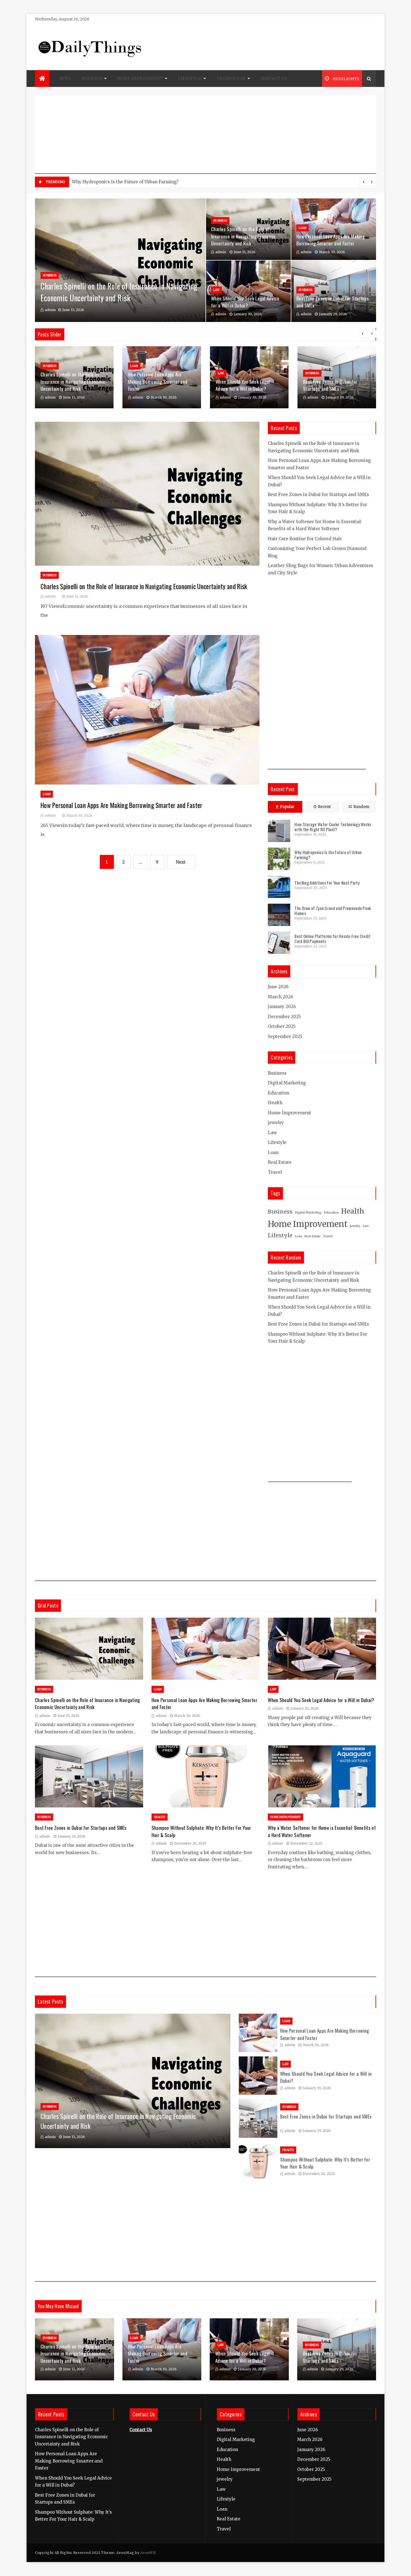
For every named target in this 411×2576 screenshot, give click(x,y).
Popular (287, 807)
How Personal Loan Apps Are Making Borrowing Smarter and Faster (330, 240)
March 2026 (280, 997)
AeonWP (148, 2553)
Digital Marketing (287, 1083)
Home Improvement (140, 78)
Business (92, 78)
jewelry (276, 1123)
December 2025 (284, 1017)
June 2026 (278, 987)
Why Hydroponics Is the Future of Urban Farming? (328, 855)
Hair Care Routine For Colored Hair (305, 539)
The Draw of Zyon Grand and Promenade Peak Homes (333, 911)
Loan (303, 228)
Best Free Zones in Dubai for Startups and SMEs (330, 385)
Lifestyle (190, 78)
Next (181, 862)
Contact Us (274, 78)
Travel (275, 1172)
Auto (65, 78)
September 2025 (285, 1036)
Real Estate (280, 1162)
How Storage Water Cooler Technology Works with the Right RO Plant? (146, 182)
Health (275, 1103)
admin (50, 310)
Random (361, 807)
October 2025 (282, 1026)
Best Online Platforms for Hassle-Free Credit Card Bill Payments (332, 939)
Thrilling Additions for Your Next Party (327, 883)
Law (216, 290)
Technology (231, 78)
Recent (324, 807)
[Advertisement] (206, 135)
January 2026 (282, 1007)
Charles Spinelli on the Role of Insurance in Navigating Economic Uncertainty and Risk (119, 292)
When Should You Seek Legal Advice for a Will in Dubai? (245, 302)
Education (278, 1093)
